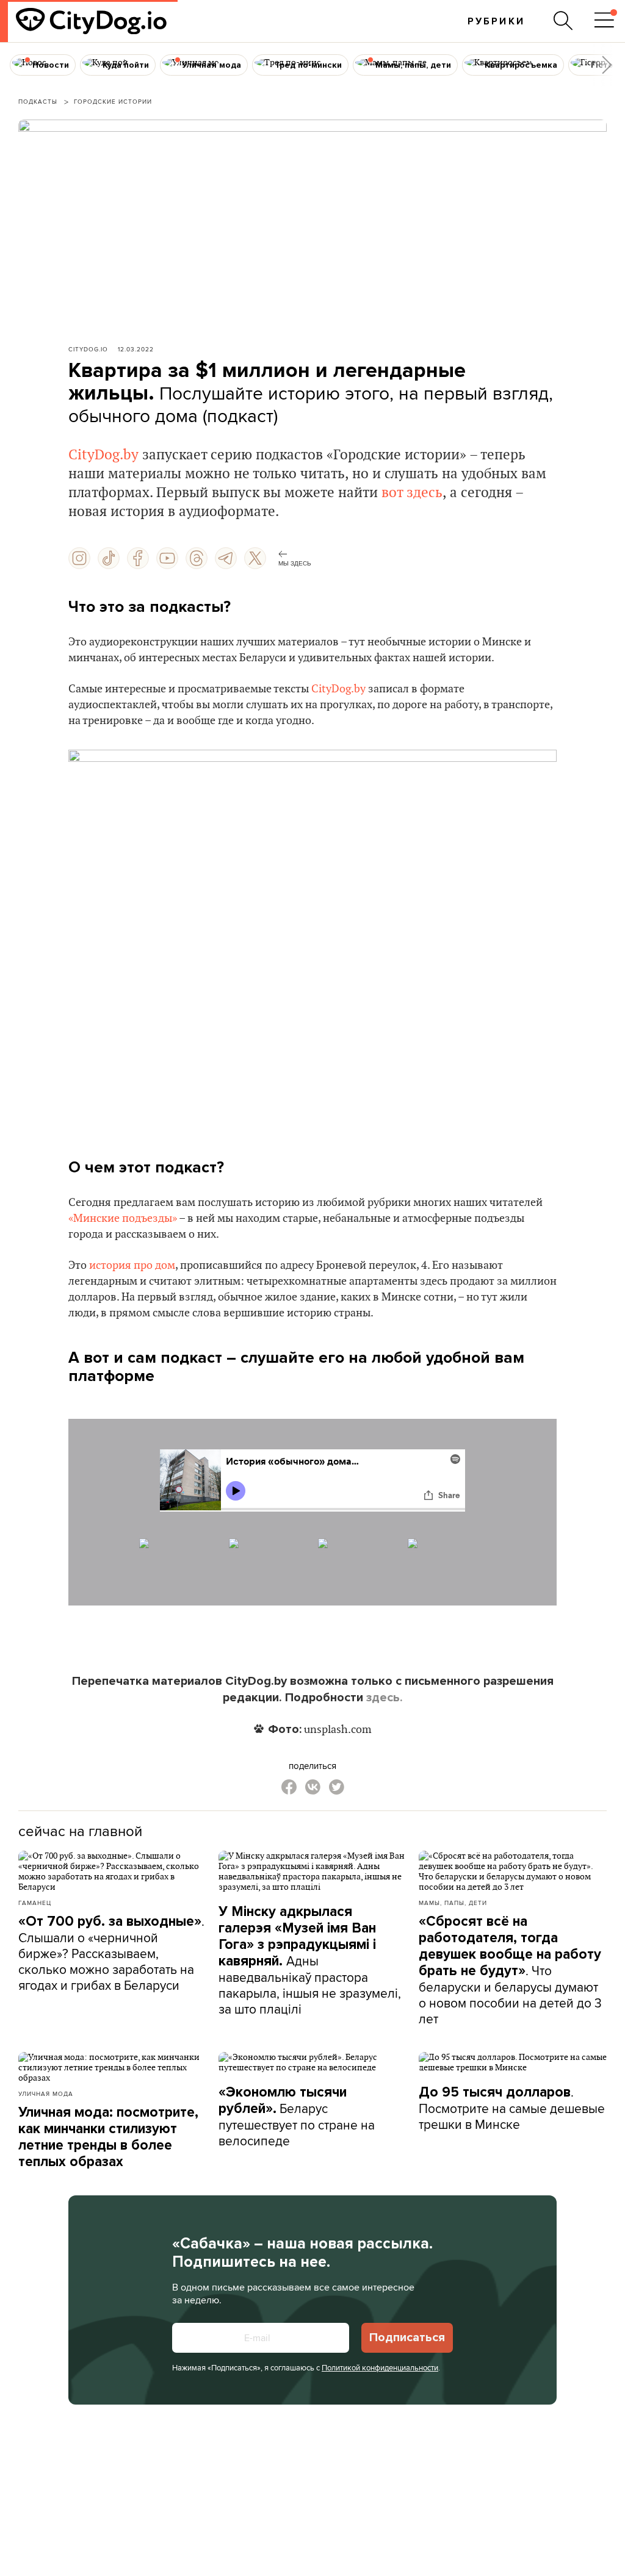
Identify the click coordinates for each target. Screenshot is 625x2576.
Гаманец (35, 1903)
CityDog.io (88, 349)
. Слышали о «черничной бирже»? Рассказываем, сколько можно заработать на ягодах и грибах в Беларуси (111, 1953)
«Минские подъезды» (123, 1218)
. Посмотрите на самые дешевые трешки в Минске (512, 2108)
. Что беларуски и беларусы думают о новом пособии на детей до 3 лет (510, 1970)
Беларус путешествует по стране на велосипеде (297, 2117)
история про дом (132, 1265)
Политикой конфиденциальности (380, 2367)
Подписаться (407, 2337)
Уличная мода (46, 2093)
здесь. (385, 1698)
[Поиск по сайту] (563, 21)
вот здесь (412, 493)
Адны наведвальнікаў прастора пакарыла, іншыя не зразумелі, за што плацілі (310, 1961)
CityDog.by (103, 455)
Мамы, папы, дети (453, 1903)
